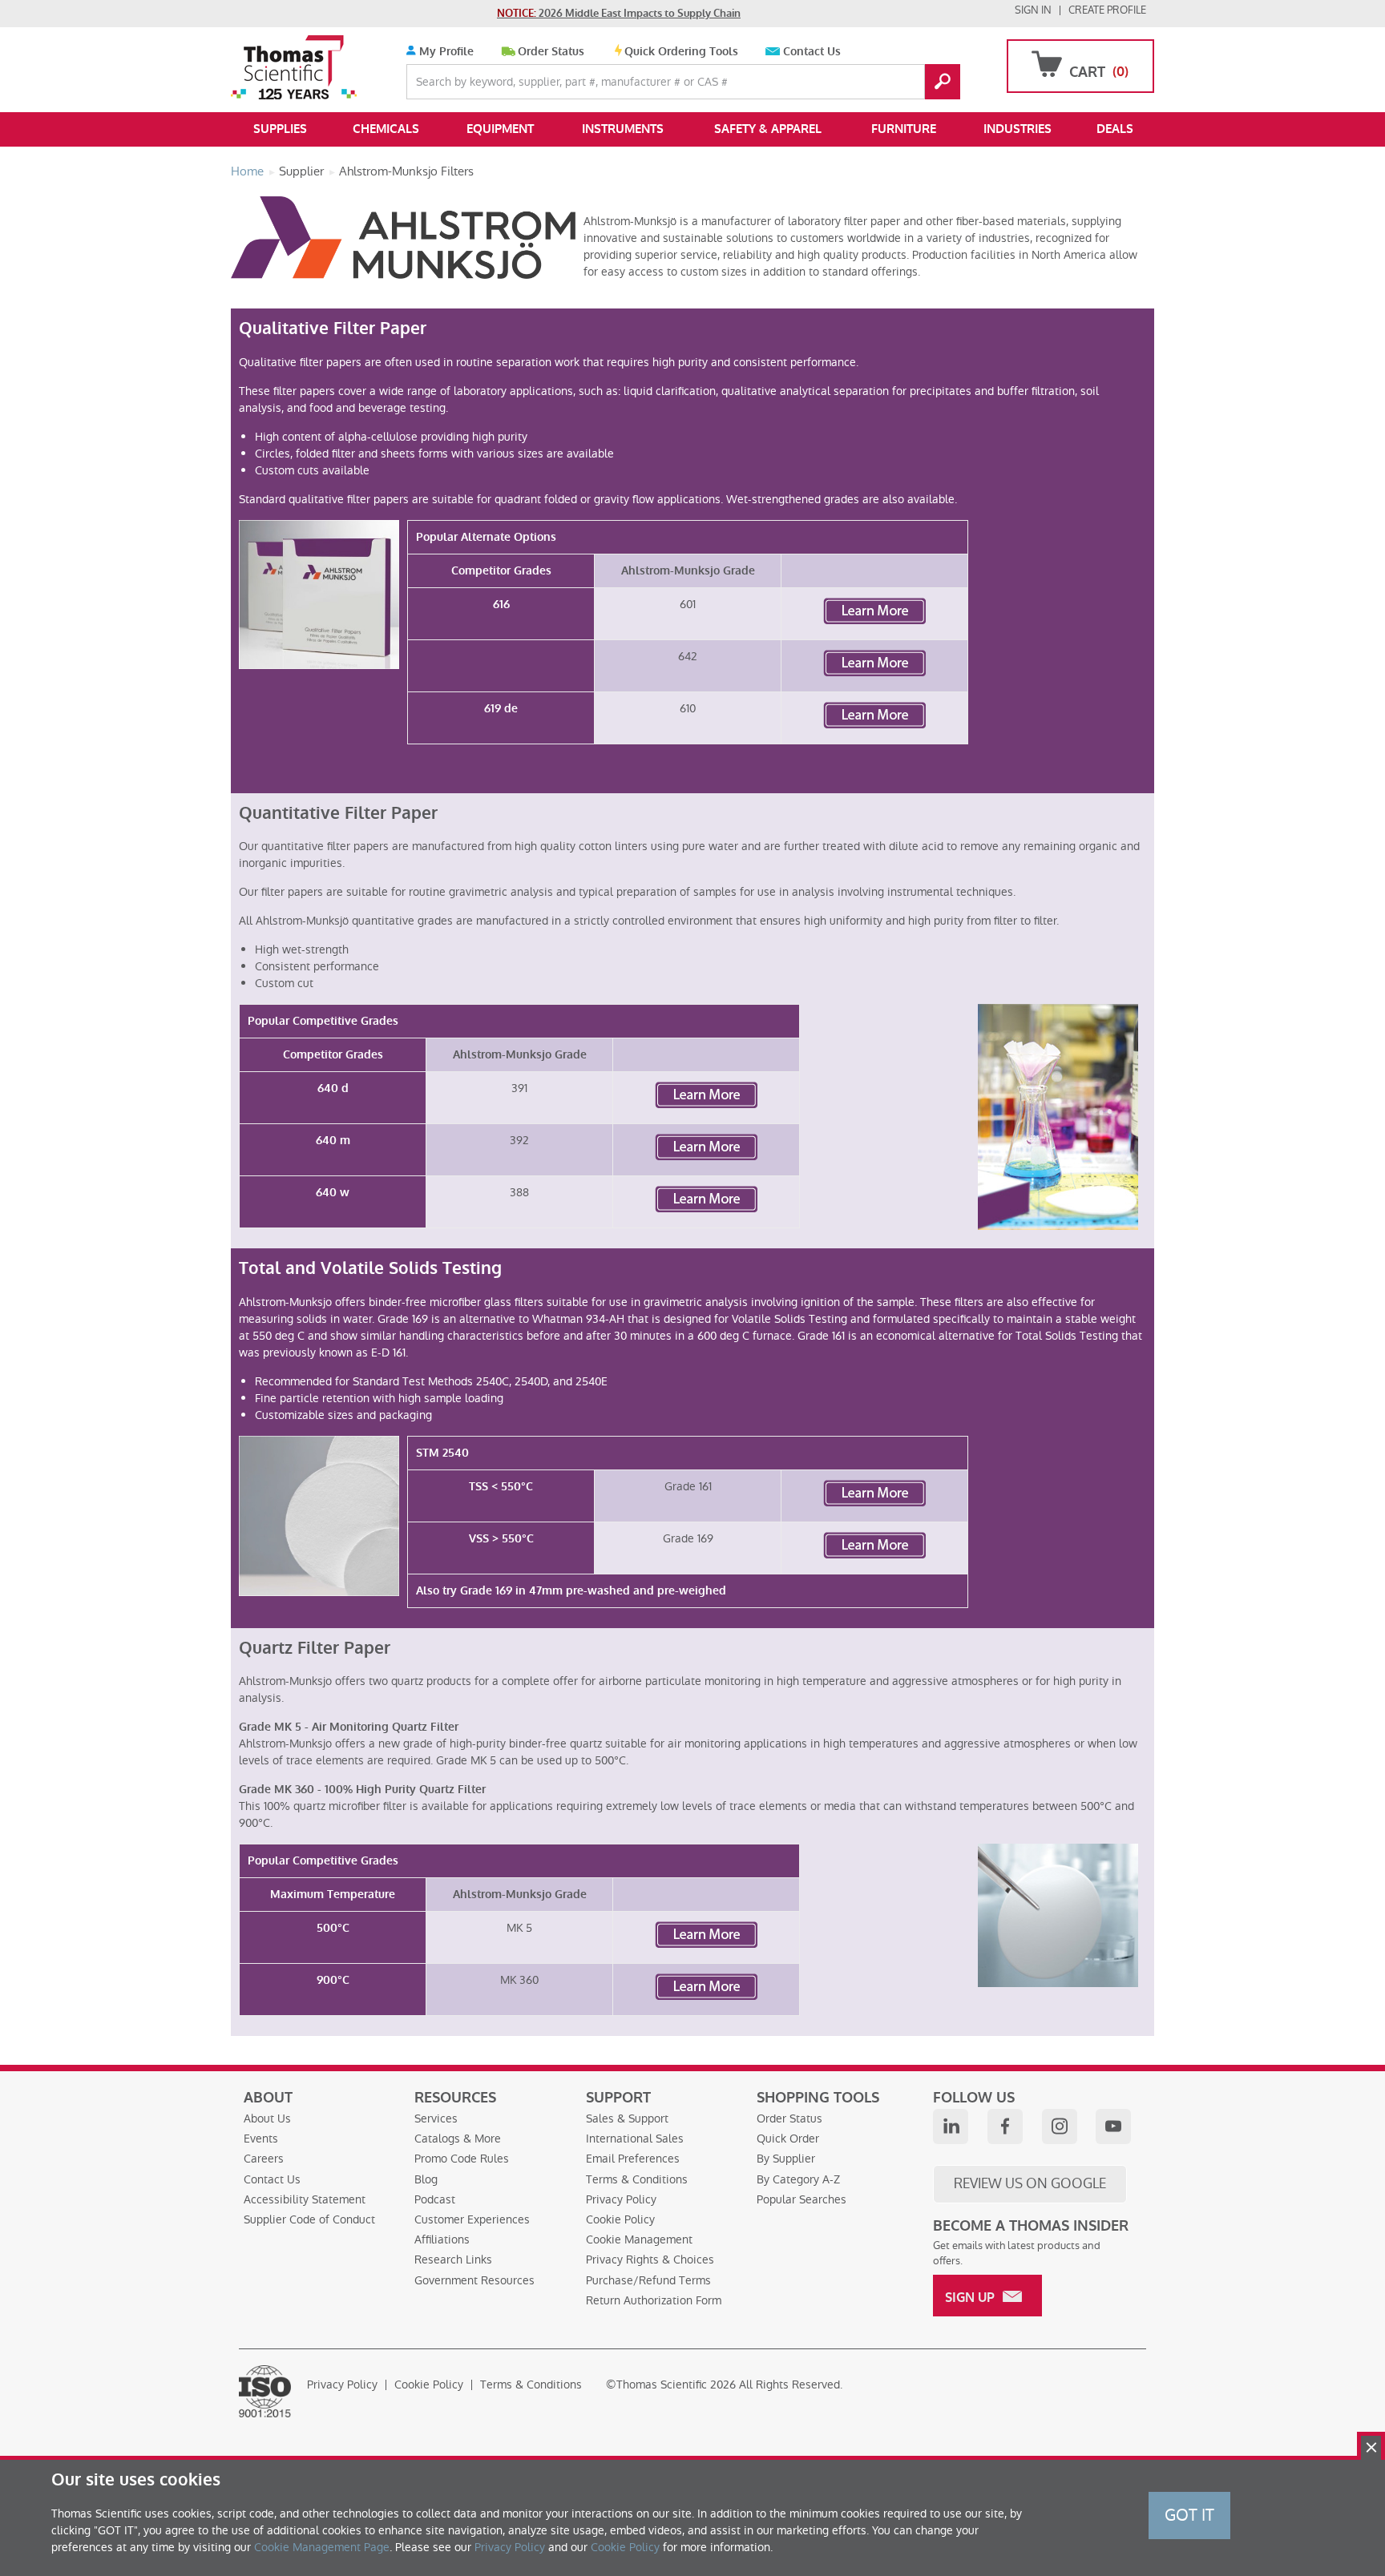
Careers (264, 2159)
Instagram (1060, 2127)
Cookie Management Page (322, 2547)
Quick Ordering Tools (681, 52)
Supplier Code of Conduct (309, 2219)
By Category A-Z (798, 2179)
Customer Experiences (472, 2219)
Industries (1018, 129)
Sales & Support (627, 2118)
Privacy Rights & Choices (650, 2260)
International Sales (635, 2139)
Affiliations (442, 2239)
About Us (267, 2118)
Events (261, 2139)
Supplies (280, 129)
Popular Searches (802, 2199)
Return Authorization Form (654, 2300)
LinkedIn (951, 2127)
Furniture (904, 129)
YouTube (1113, 2127)
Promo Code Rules (462, 2159)
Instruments (623, 129)
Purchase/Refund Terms (648, 2280)
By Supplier (786, 2159)
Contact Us (812, 52)
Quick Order (788, 2139)
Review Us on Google (1030, 2183)
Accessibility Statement (305, 2199)
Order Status (551, 52)
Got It (1189, 2515)
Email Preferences (633, 2159)
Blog (426, 2179)
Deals (1115, 129)
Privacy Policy (621, 2199)
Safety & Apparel (768, 129)
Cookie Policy (620, 2219)
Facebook (1005, 2127)
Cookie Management (639, 2239)
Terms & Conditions (637, 2179)
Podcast (435, 2199)
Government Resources (474, 2280)
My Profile (445, 52)
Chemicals (386, 129)
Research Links (453, 2260)
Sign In (1033, 10)
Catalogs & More (458, 2139)
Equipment (500, 129)
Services (436, 2118)
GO (943, 82)
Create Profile (1107, 10)
